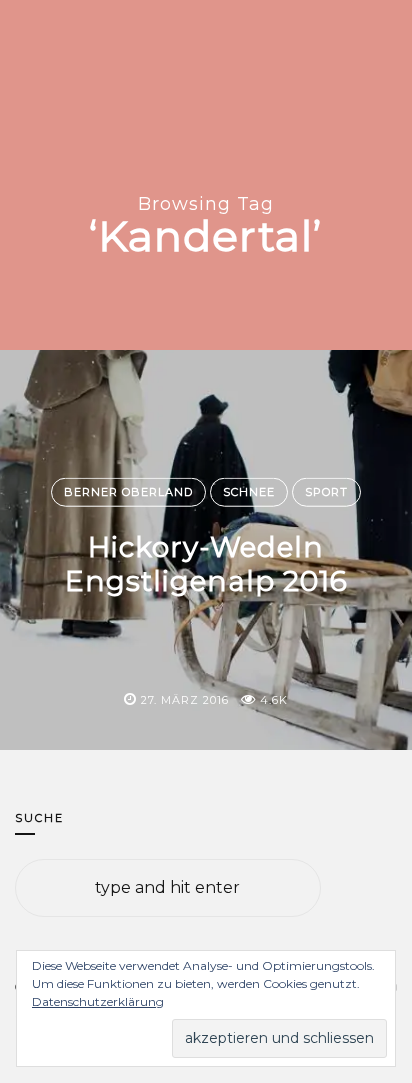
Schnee (249, 492)
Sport (326, 492)
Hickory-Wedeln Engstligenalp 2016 (206, 564)
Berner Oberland (128, 492)
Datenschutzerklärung (98, 1001)
